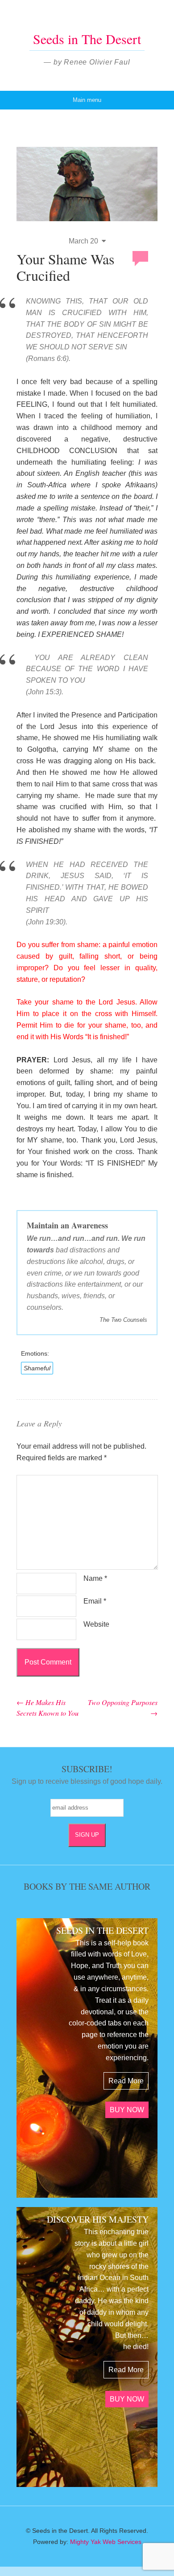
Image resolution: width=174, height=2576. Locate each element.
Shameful (37, 1368)
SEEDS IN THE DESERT (102, 1930)
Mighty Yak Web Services (106, 2542)
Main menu (87, 100)
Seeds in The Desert (87, 39)
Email (95, 1601)
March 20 (83, 241)
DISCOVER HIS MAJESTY (98, 2219)
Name (95, 1578)
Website (96, 1624)
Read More (126, 2081)
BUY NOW (127, 2110)
